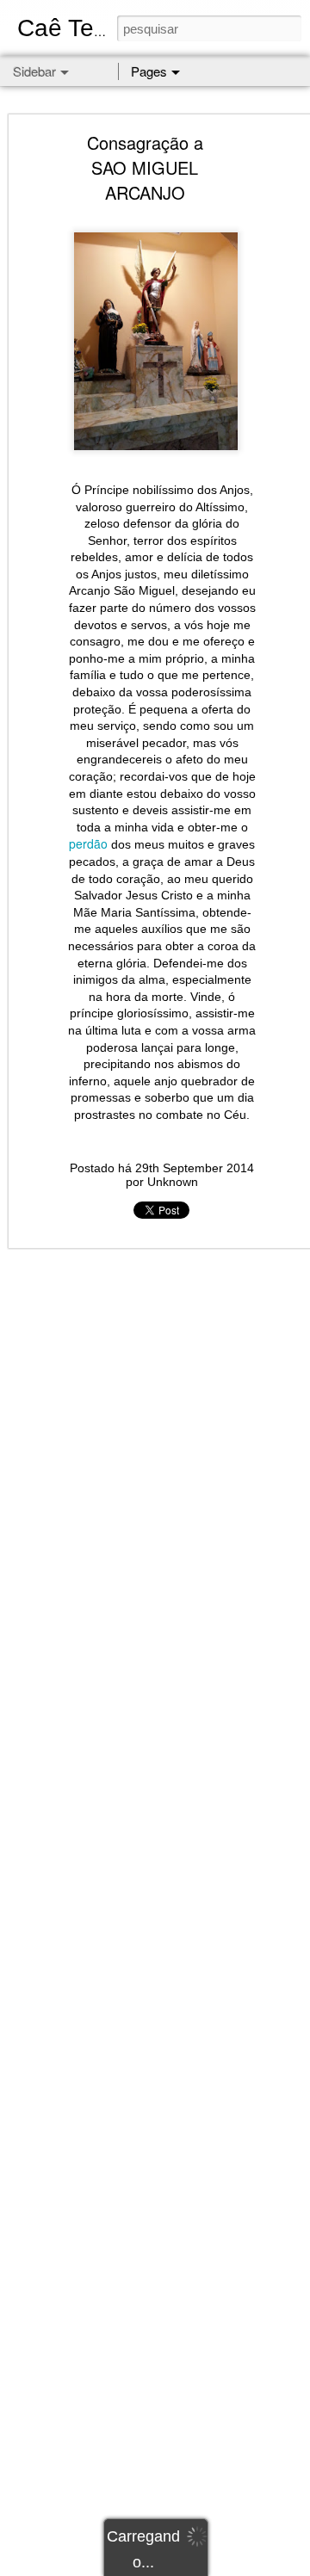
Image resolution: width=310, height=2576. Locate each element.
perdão (88, 843)
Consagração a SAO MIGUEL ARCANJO (145, 167)
